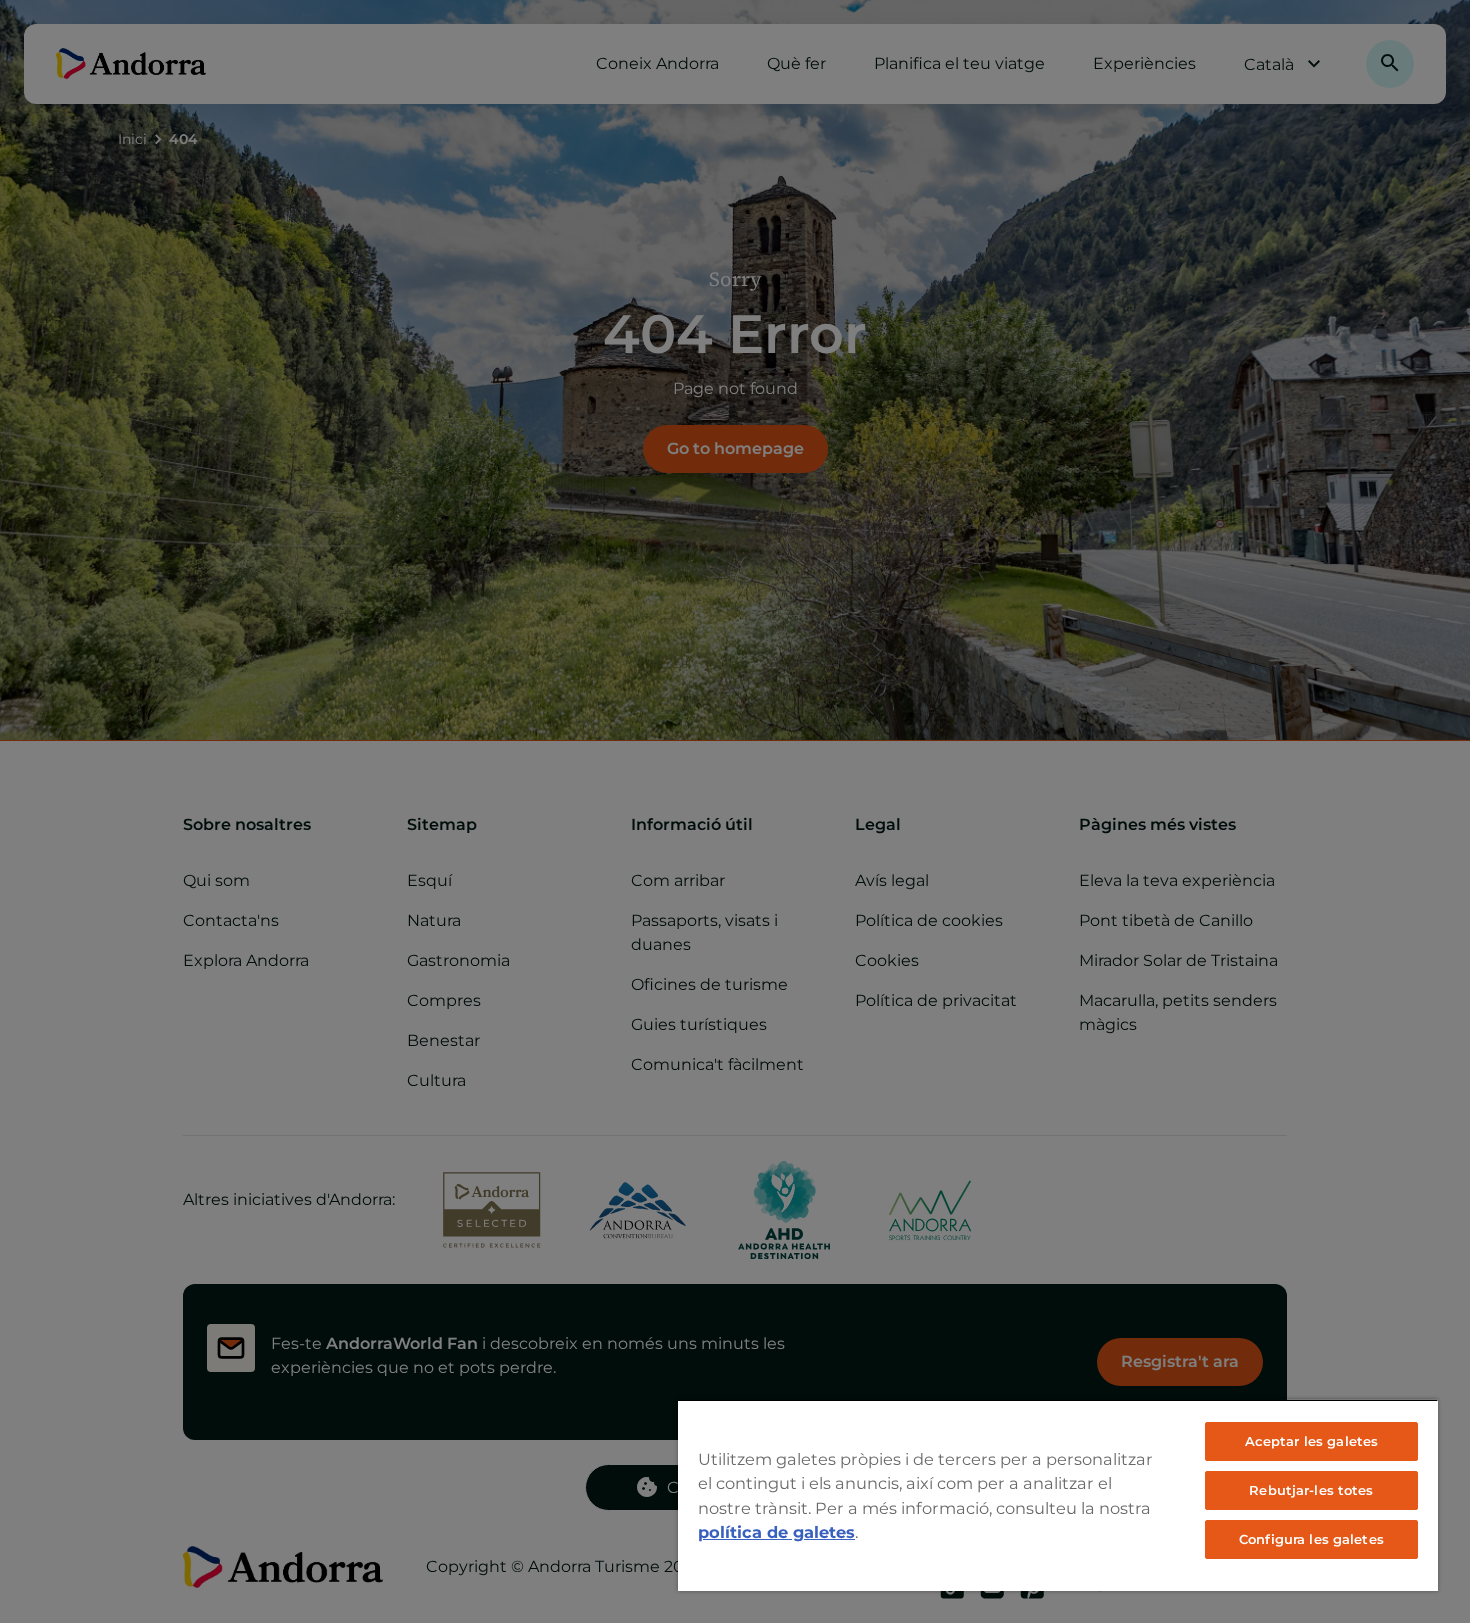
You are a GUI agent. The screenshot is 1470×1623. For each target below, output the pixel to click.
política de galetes (776, 1532)
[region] (1058, 1495)
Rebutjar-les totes (1311, 1490)
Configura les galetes (1311, 1539)
